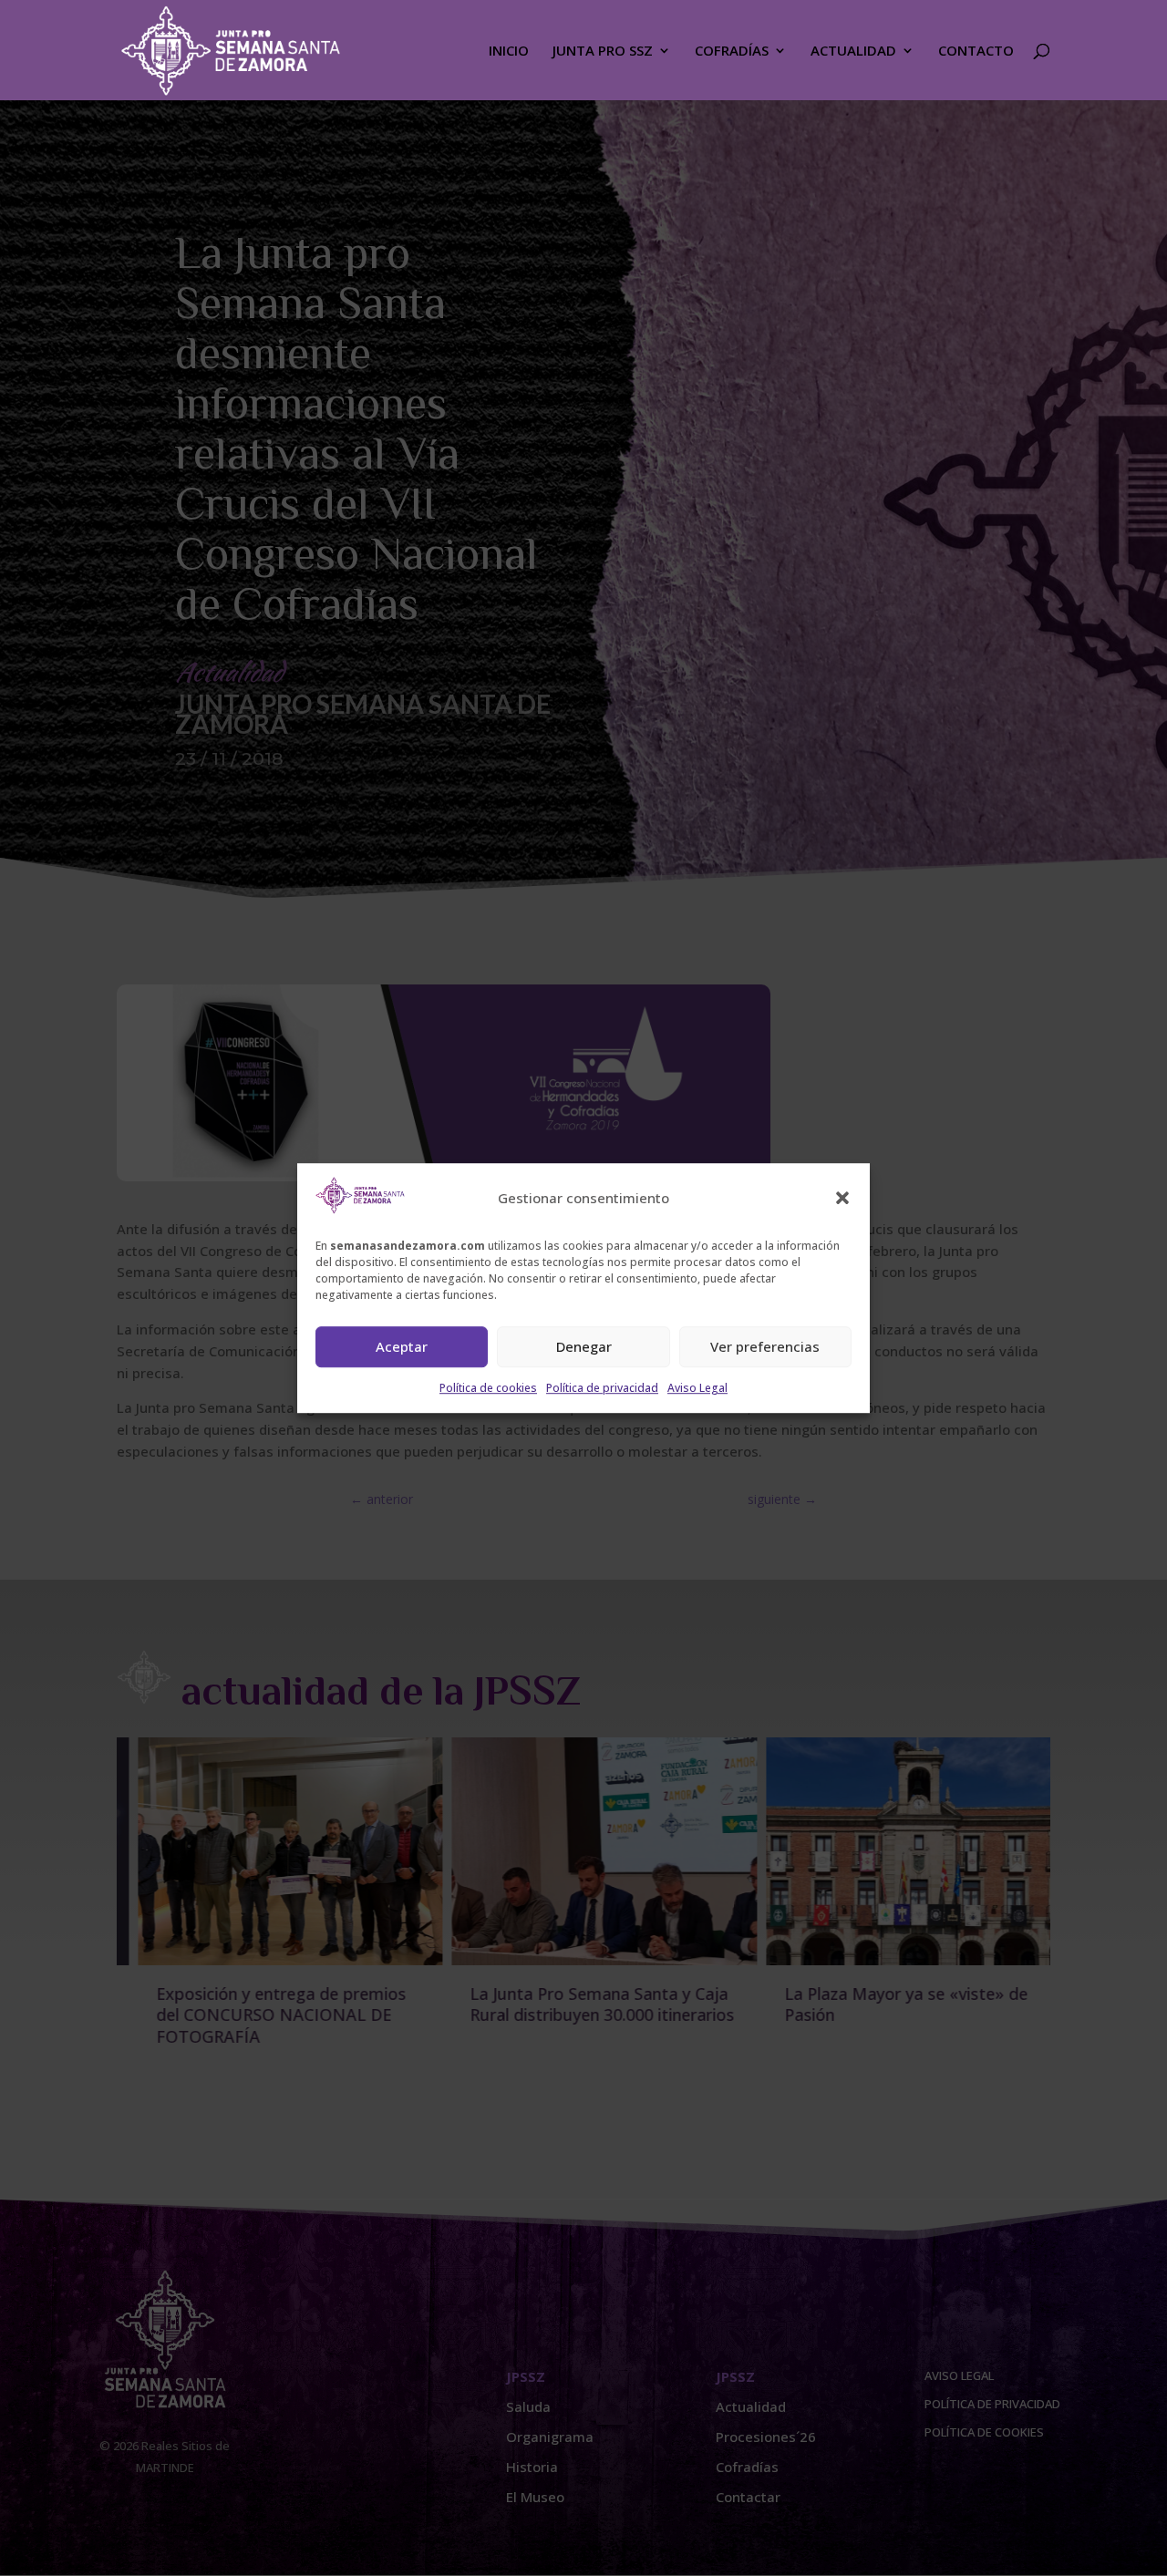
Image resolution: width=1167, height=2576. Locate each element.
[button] (842, 1199)
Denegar (584, 1347)
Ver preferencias (765, 1347)
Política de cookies (488, 1388)
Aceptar (402, 1347)
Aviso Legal (697, 1388)
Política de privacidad (602, 1388)
